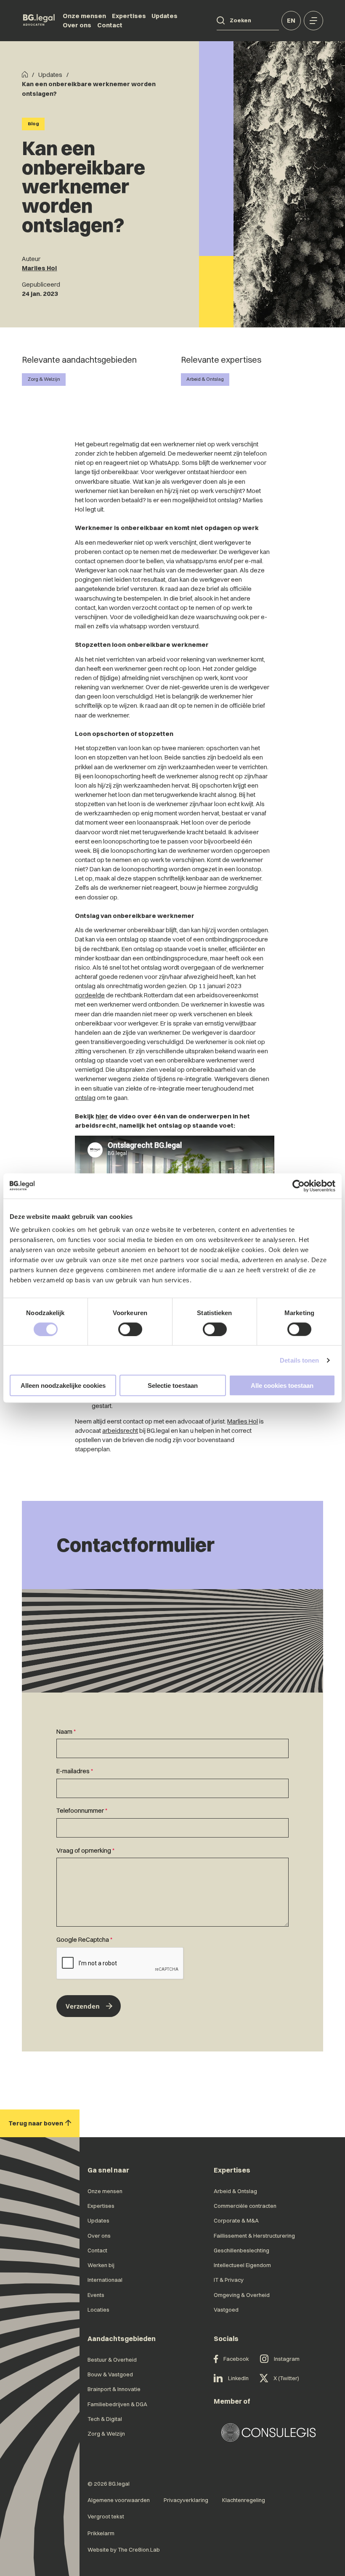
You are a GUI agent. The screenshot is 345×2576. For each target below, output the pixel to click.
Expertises (129, 16)
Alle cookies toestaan (282, 1386)
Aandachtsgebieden (122, 2339)
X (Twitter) (286, 2378)
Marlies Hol (39, 268)
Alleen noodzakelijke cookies (63, 1386)
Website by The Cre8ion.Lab (124, 2550)
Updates (165, 16)
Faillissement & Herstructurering (254, 2236)
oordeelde (90, 995)
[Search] (221, 20)
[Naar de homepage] (39, 21)
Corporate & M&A (236, 2220)
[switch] (130, 1329)
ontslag (85, 1098)
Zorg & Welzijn (44, 379)
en (291, 21)
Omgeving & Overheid (242, 2295)
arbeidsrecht (120, 1431)
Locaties (98, 2310)
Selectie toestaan (173, 1386)
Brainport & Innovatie (114, 2389)
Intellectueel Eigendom (242, 2265)
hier (102, 1116)
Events (96, 2295)
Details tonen (299, 1360)
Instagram (287, 2359)
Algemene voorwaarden (119, 2500)
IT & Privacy (229, 2280)
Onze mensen (84, 16)
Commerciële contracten (245, 2206)
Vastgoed (226, 2310)
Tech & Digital (105, 2419)
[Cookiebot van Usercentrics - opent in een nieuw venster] (299, 1186)
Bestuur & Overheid (112, 2360)
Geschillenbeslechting (241, 2250)
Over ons (77, 25)
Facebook (236, 2359)
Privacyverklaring (186, 2500)
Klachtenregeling (244, 2500)
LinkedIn (238, 2378)
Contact (110, 25)
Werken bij (101, 2265)
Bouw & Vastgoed (110, 2374)
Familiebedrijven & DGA (117, 2404)
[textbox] (172, 1743)
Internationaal (105, 2280)
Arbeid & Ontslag (205, 379)
